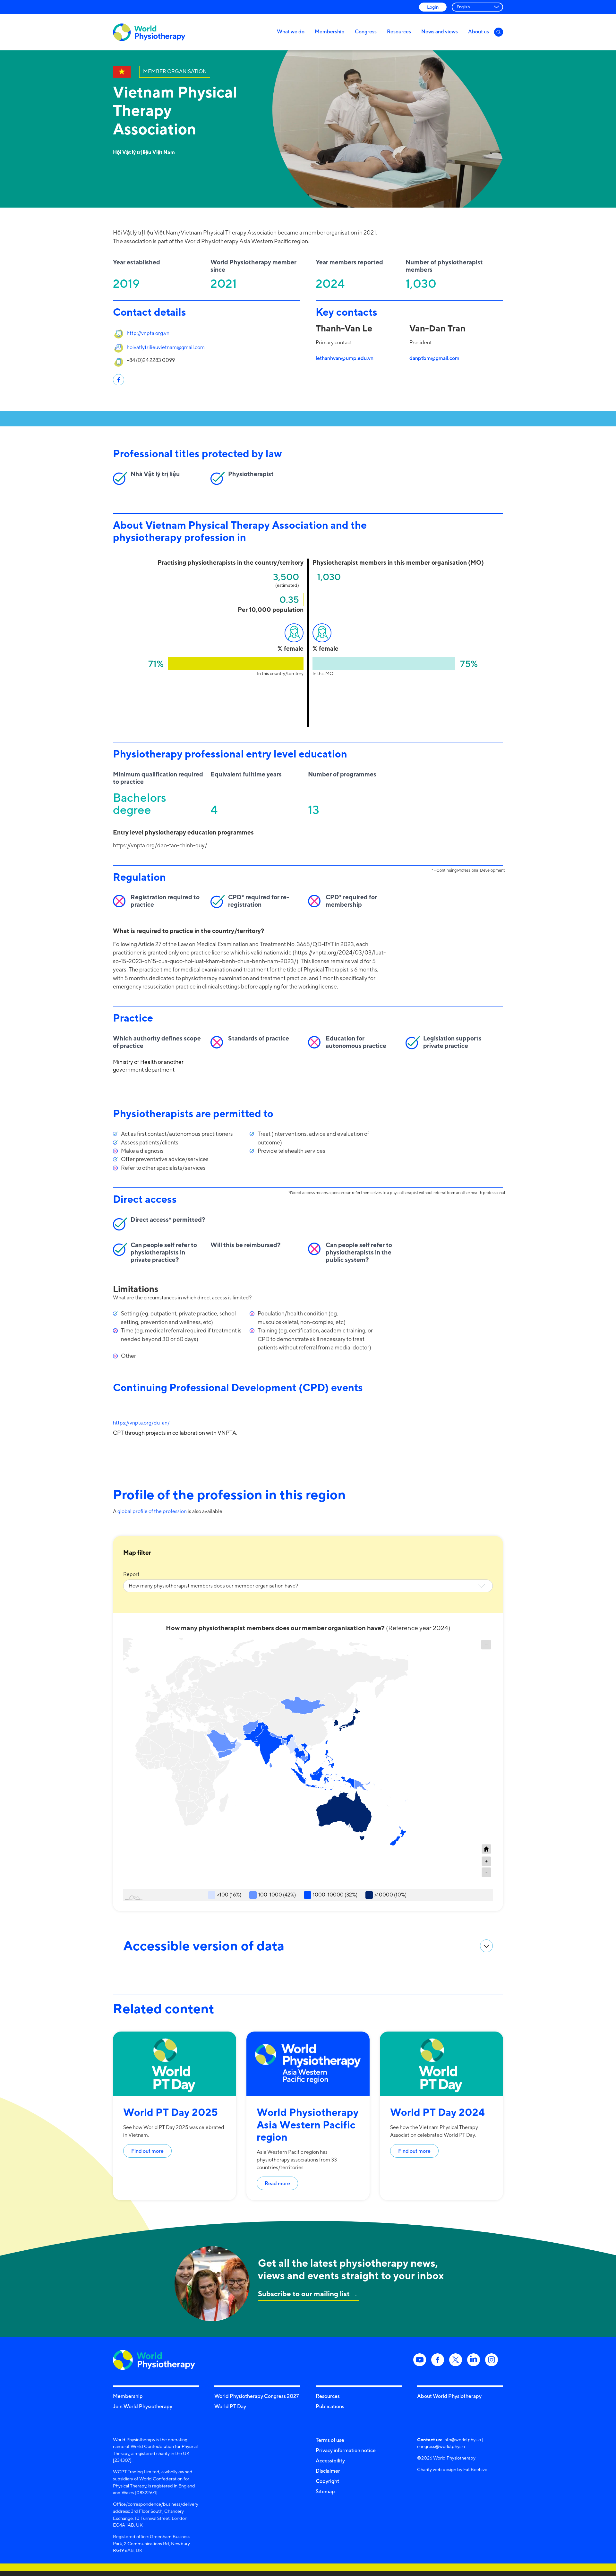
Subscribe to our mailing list (304, 2294)
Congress (366, 31)
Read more (277, 2183)
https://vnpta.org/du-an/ (141, 1423)
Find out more (147, 2151)
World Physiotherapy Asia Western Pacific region (308, 2124)
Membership (330, 31)
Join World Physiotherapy (143, 2406)
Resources (399, 31)
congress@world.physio (441, 2446)
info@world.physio (462, 2439)
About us (479, 31)
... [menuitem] (486, 1643)
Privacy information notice (346, 2450)
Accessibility (330, 2460)
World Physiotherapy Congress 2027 (257, 2396)
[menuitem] (486, 1645)
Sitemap (325, 2491)
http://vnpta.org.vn (148, 333)
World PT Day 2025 (171, 2112)
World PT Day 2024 (437, 2112)
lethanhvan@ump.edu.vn (345, 358)
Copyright (327, 2481)
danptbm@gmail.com (434, 358)
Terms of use (330, 2440)
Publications (330, 2406)
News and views (440, 31)
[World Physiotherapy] (149, 32)
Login (433, 7)
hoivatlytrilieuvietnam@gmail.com (166, 347)
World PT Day (230, 2406)
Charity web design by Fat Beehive (452, 2469)
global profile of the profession (152, 1511)
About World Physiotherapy (449, 2396)
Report (131, 1574)
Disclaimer (328, 2471)
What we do (291, 31)
